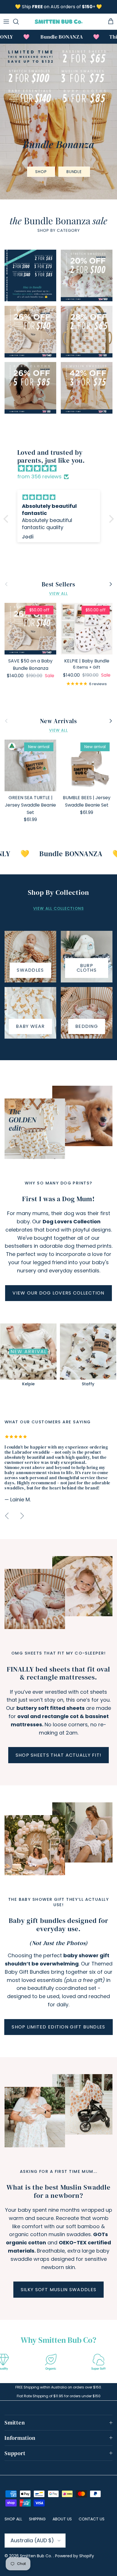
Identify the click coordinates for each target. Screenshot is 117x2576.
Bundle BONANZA (48, 37)
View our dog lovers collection (58, 1293)
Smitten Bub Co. (36, 2556)
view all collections (58, 909)
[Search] (19, 22)
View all (59, 594)
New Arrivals (58, 721)
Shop (41, 172)
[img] (61, 469)
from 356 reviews (39, 476)
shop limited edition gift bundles (58, 2027)
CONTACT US (92, 2519)
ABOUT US (62, 2519)
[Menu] (6, 22)
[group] (28, 1356)
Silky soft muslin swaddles (58, 2290)
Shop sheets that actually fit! (58, 1755)
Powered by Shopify (75, 2556)
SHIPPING (37, 2519)
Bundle (74, 172)
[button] (7, 519)
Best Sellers (58, 584)
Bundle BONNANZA (56, 854)
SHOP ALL (13, 2519)
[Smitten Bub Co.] (59, 22)
